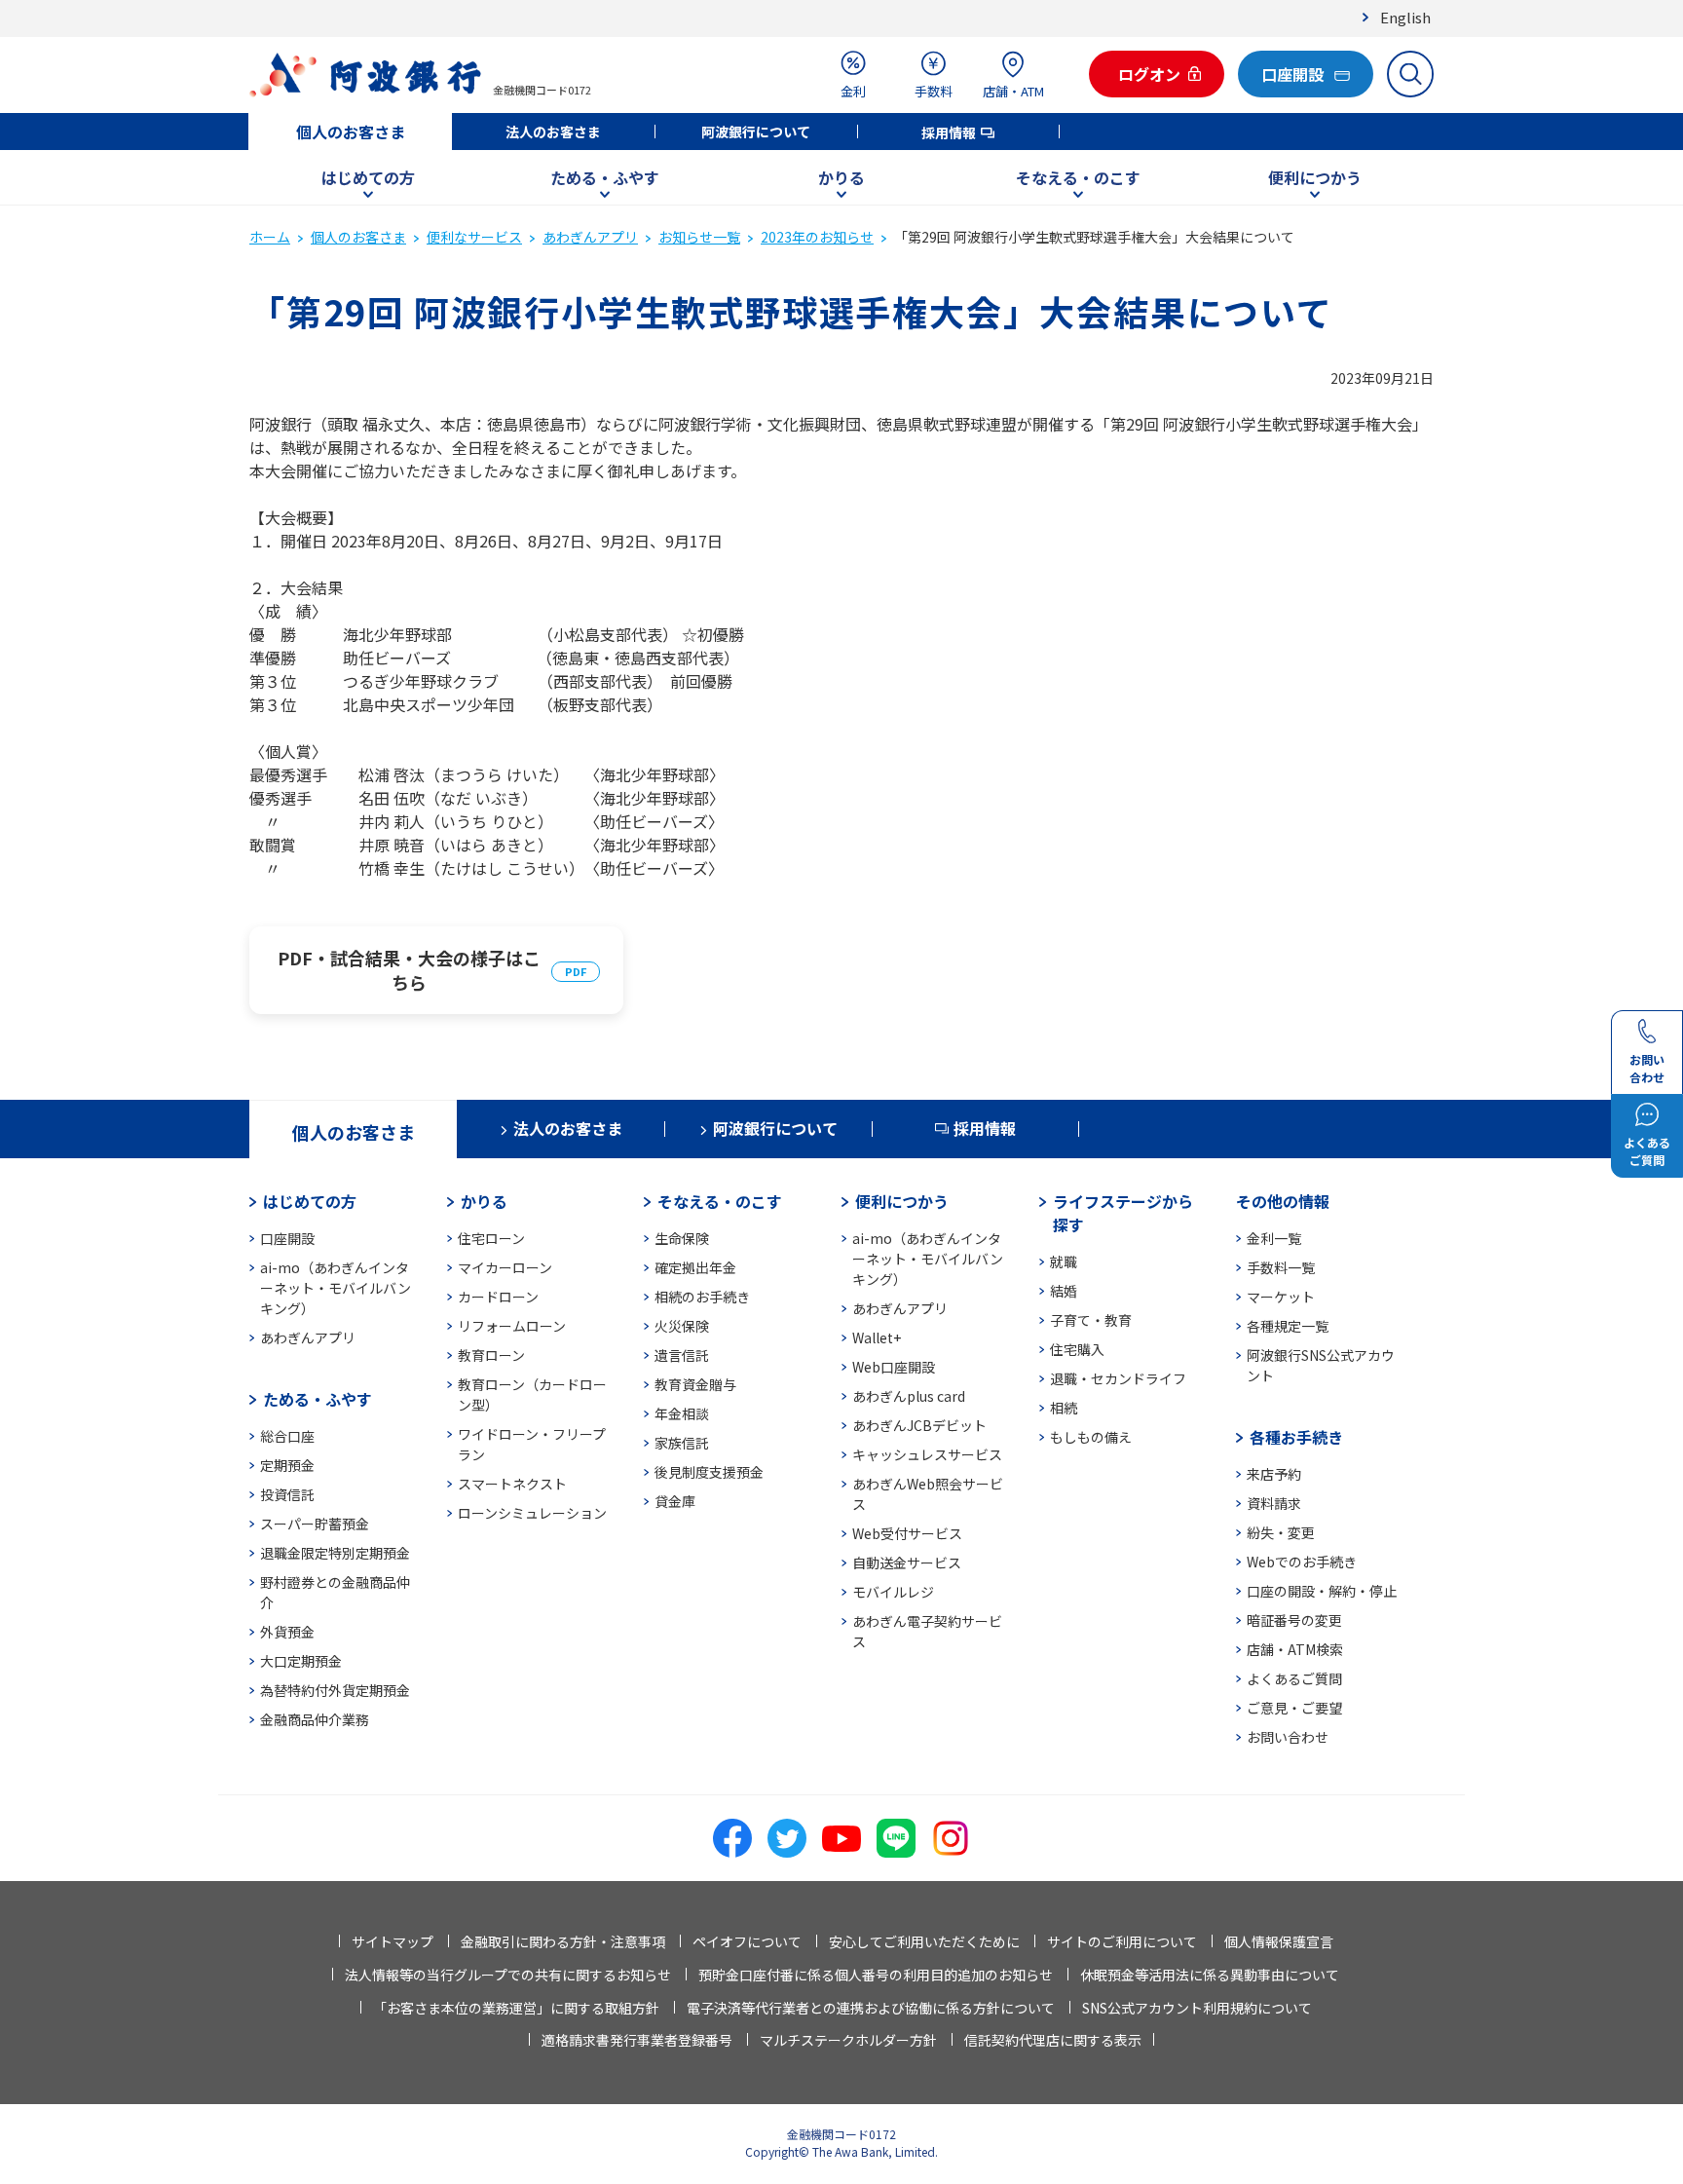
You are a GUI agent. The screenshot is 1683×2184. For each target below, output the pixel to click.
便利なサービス (474, 237)
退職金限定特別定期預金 (335, 1553)
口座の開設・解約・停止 (1322, 1591)
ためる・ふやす (605, 177)
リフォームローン (512, 1326)
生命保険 (682, 1238)
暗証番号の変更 (1294, 1620)
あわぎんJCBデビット (919, 1425)
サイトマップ (393, 1941)
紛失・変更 (1281, 1532)
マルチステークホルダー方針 (848, 2040)
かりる (841, 177)
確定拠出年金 (695, 1267)
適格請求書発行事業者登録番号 (637, 2040)
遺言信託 (682, 1355)
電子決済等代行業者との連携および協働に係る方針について (871, 2008)
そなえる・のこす (1078, 177)
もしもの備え (1091, 1437)
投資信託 (287, 1494)
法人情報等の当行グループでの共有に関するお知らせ (508, 1975)
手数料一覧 (1281, 1267)
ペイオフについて (747, 1941)
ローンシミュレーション (532, 1513)
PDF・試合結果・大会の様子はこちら (409, 970)
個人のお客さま (351, 132)
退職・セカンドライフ (1118, 1378)
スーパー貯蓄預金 (315, 1524)
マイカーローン (505, 1267)
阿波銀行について (756, 132)
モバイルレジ (893, 1592)
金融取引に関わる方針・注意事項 (563, 1941)
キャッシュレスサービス (927, 1454)
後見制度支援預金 (709, 1472)
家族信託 (682, 1443)
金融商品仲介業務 (315, 1719)
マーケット (1281, 1297)
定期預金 (287, 1465)
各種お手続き (1296, 1437)
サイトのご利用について (1122, 1941)
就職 (1064, 1261)
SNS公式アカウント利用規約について (1197, 2008)
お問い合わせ (1288, 1737)
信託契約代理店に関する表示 (1053, 2040)
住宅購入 (1077, 1349)
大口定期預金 (301, 1661)
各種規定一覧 (1288, 1326)
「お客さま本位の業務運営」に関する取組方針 (516, 2008)
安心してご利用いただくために (924, 1941)
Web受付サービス (907, 1533)
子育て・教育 (1091, 1320)
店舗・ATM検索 (1295, 1649)
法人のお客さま (553, 132)
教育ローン (491, 1355)
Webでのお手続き (1302, 1562)
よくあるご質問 (1294, 1678)
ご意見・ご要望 (1294, 1708)
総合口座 (287, 1436)
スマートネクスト (512, 1484)
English (1405, 17)
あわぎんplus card (909, 1396)
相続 (1064, 1408)
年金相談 (682, 1413)
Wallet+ (877, 1337)
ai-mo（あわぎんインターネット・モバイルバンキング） (336, 1288)
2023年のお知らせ (817, 237)
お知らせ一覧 (699, 237)
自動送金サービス (907, 1563)
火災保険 (682, 1326)
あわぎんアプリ (590, 237)
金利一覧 (1274, 1238)
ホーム (270, 237)
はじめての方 (368, 177)
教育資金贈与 (695, 1384)
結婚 (1064, 1291)
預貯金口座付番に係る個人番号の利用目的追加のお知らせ (876, 1975)
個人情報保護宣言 (1279, 1941)
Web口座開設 (894, 1367)
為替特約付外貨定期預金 (335, 1690)
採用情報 (949, 132)
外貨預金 (287, 1632)
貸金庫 (675, 1501)
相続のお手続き (702, 1297)
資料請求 (1274, 1503)
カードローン (498, 1297)
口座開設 (287, 1238)
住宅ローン (491, 1238)
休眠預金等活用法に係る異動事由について (1210, 1975)
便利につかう (1315, 177)
